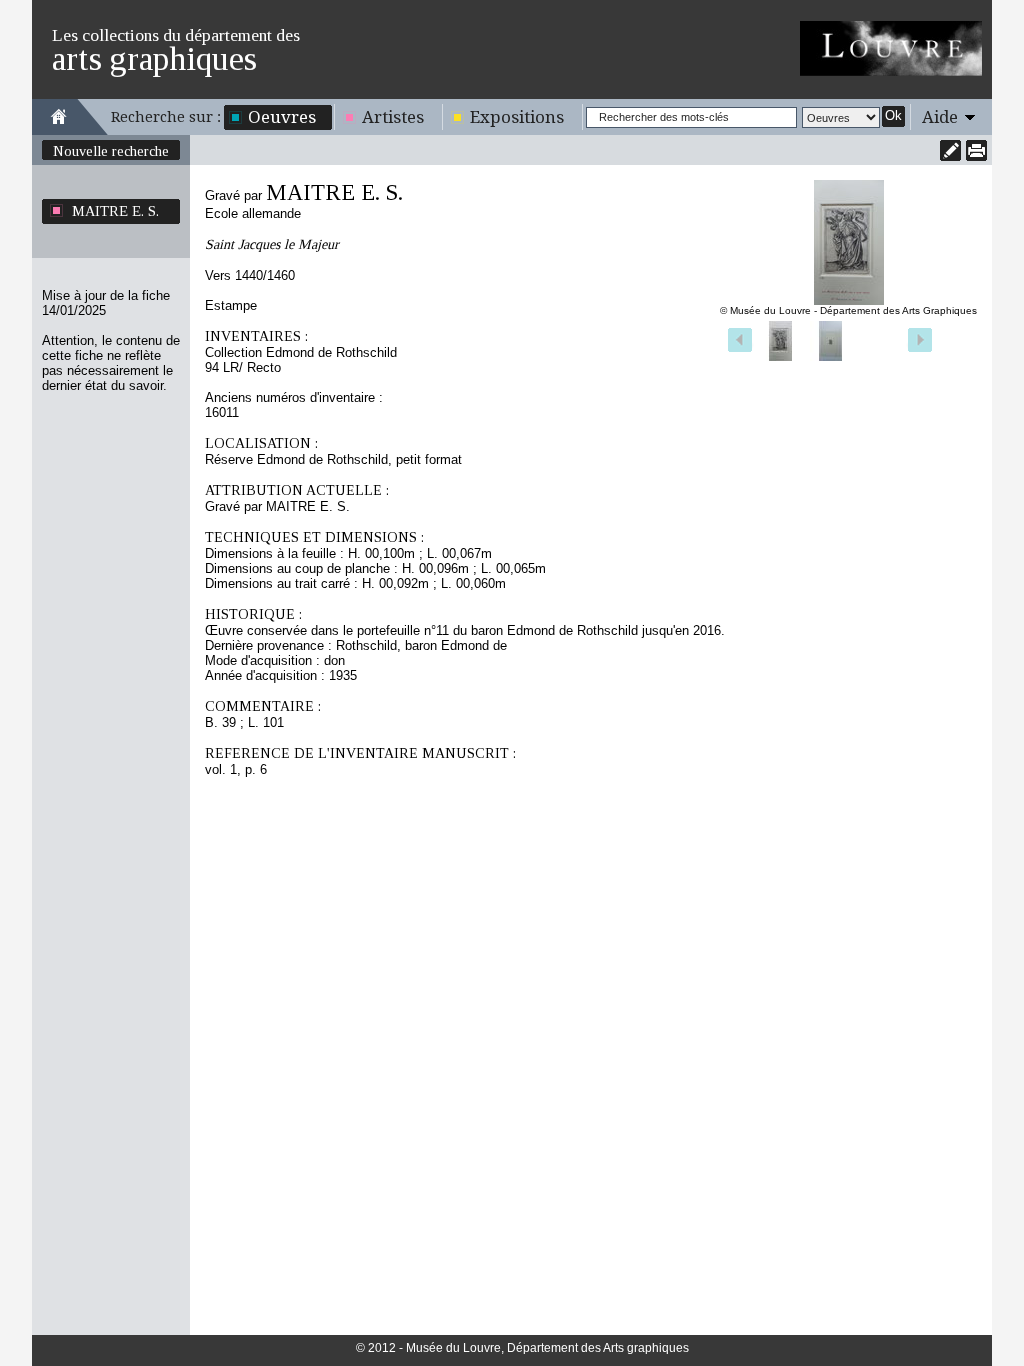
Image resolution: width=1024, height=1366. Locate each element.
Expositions (517, 117)
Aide (940, 117)
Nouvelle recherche (111, 151)
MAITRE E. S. (115, 211)
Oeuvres (282, 117)
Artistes (393, 117)
